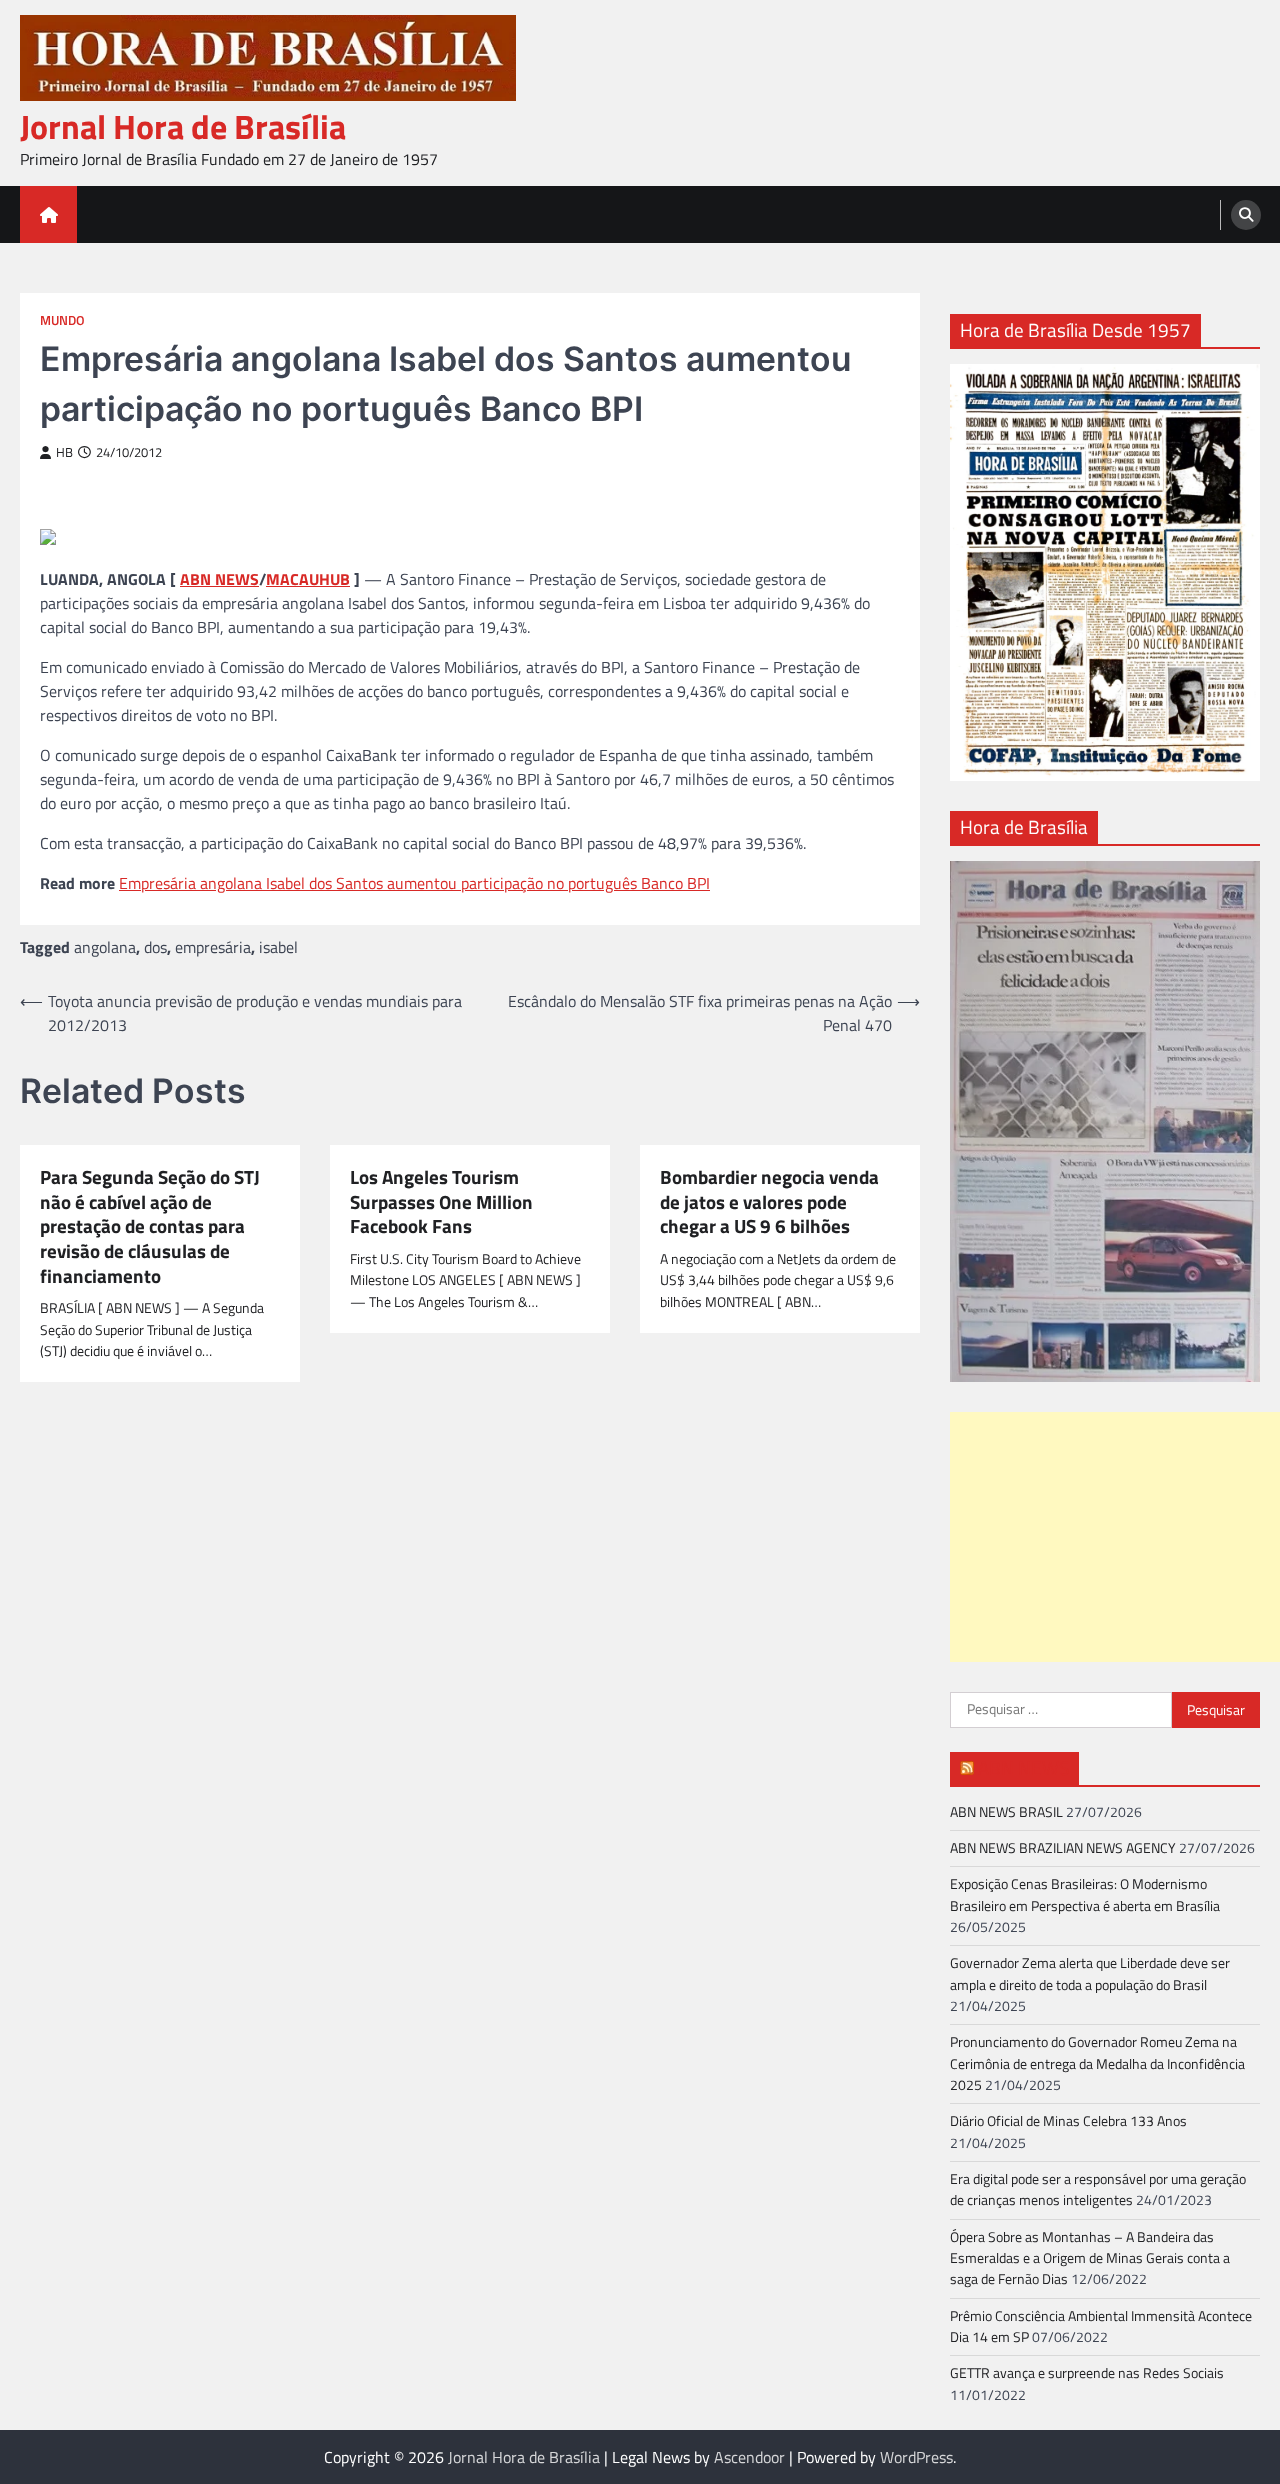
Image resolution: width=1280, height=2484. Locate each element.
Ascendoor (749, 2457)
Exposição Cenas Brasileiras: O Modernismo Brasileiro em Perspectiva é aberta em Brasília (1085, 1894)
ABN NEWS (219, 579)
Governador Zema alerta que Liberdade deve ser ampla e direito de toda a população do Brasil (1090, 1973)
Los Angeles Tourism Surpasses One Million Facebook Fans (441, 1202)
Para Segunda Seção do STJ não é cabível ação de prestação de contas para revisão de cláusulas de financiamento (150, 1226)
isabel (278, 947)
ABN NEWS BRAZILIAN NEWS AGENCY (1063, 1848)
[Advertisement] (1115, 1537)
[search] (1246, 215)
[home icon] (48, 214)
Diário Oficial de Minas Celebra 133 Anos (1068, 2121)
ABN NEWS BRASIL (1006, 1812)
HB (64, 452)
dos (155, 947)
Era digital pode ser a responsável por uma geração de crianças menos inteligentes (1098, 2189)
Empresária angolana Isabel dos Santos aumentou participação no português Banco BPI (414, 883)
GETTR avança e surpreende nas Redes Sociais (1087, 2373)
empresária (213, 947)
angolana (105, 947)
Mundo (62, 320)
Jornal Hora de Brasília (183, 126)
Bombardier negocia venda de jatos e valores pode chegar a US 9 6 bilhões (769, 1202)
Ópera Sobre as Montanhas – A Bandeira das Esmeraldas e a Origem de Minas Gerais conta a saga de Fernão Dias (1090, 2258)
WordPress (916, 2457)
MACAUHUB (308, 579)
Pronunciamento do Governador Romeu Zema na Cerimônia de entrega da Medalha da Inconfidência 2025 (1097, 2063)
